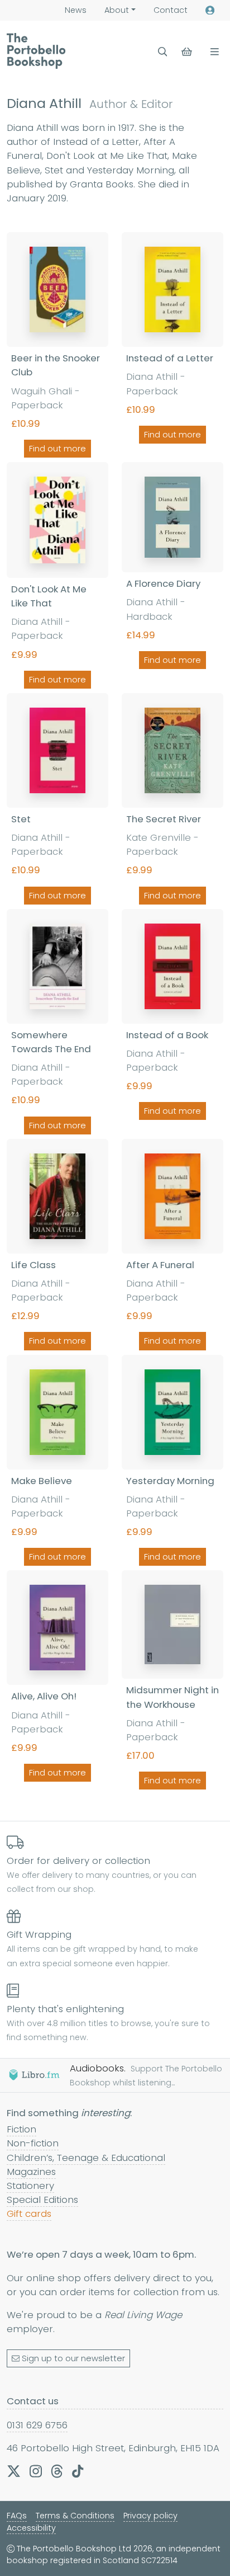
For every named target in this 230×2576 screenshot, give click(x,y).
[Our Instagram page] (36, 2471)
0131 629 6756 (37, 2425)
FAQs (17, 2516)
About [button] (117, 10)
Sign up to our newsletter (73, 2358)
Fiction (21, 2129)
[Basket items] (188, 52)
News (76, 10)
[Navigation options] (212, 52)
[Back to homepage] (36, 51)
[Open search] (163, 52)
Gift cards (29, 2214)
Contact (171, 10)
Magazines (31, 2172)
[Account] (210, 10)
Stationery (30, 2186)
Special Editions (42, 2200)
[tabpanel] (115, 1013)
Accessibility (31, 2528)
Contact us (33, 2401)
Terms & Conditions (75, 2516)
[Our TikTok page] (78, 2471)
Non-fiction (33, 2143)
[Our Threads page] (57, 2471)
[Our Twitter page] (14, 2471)
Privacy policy (150, 2516)
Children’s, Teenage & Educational (86, 2158)
